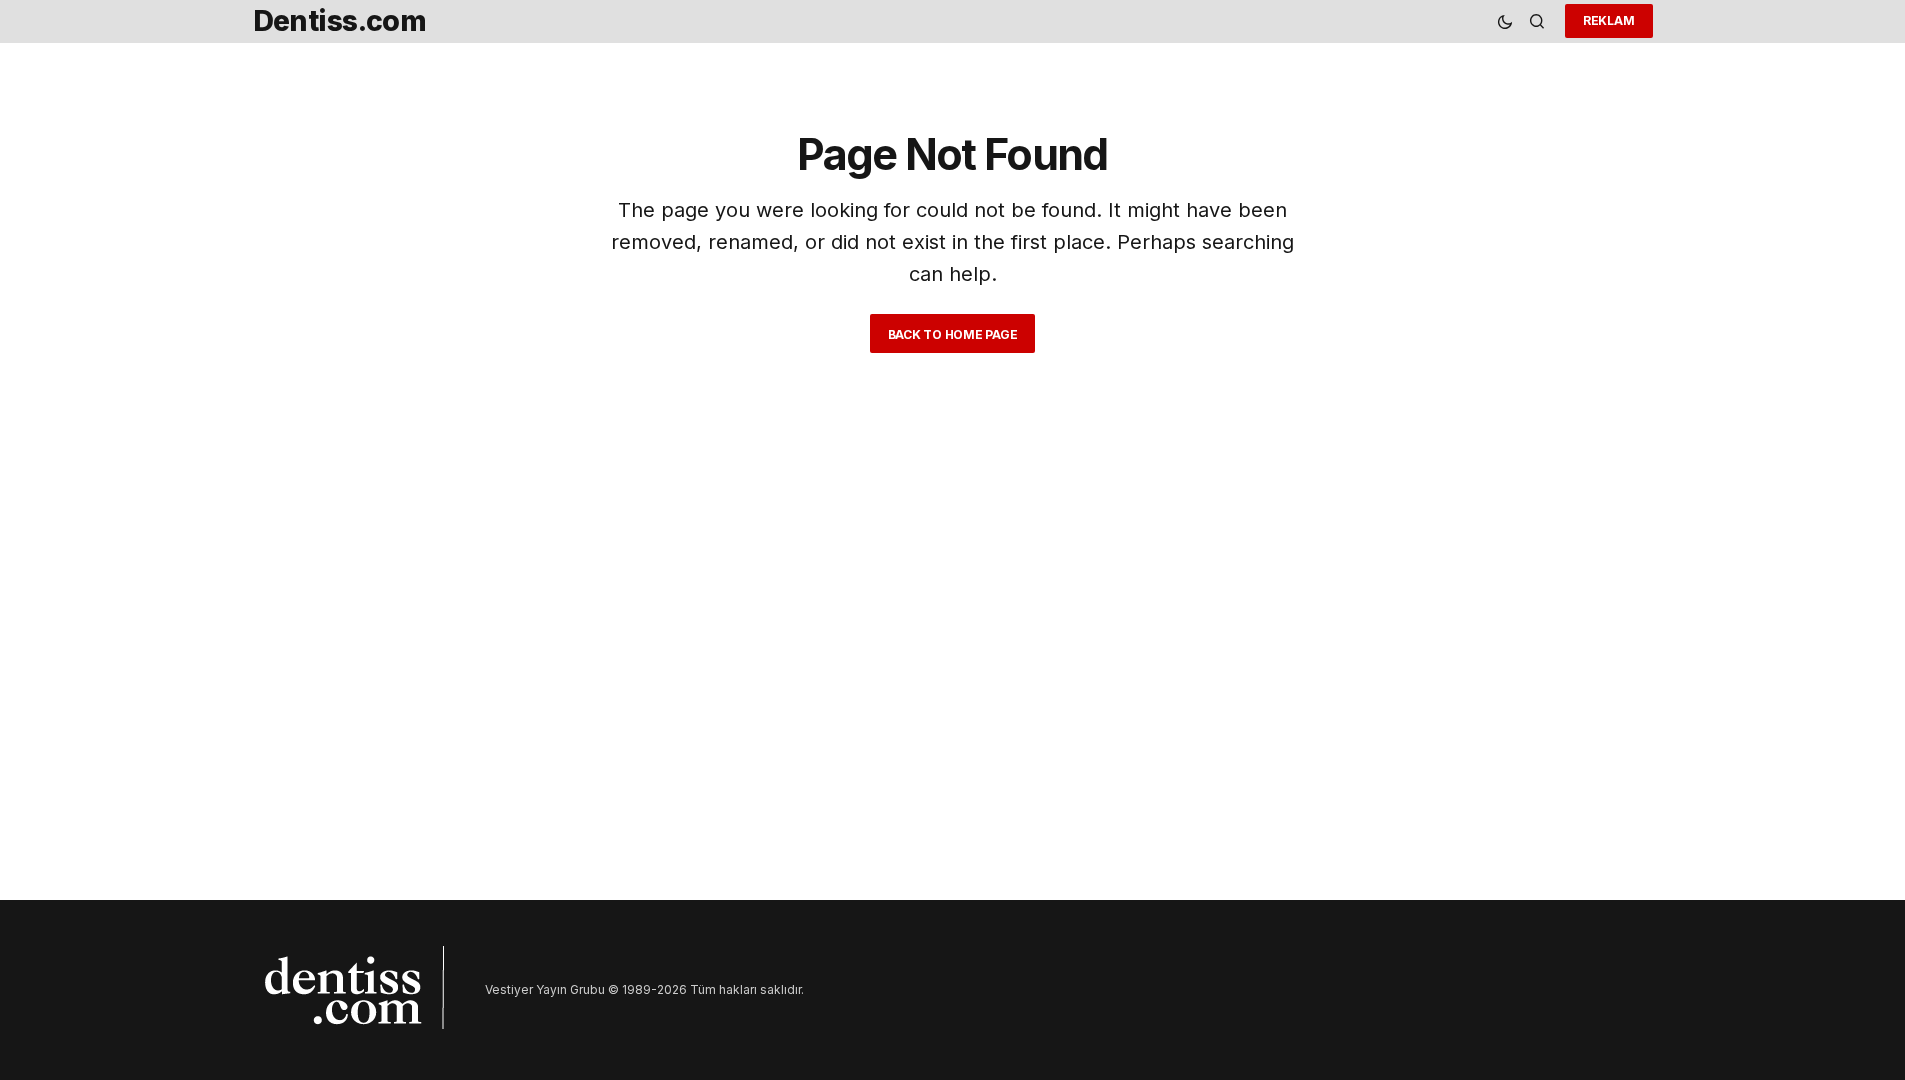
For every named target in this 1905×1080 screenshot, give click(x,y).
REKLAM (1609, 20)
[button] (1505, 21)
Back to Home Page (953, 334)
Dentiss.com (340, 20)
